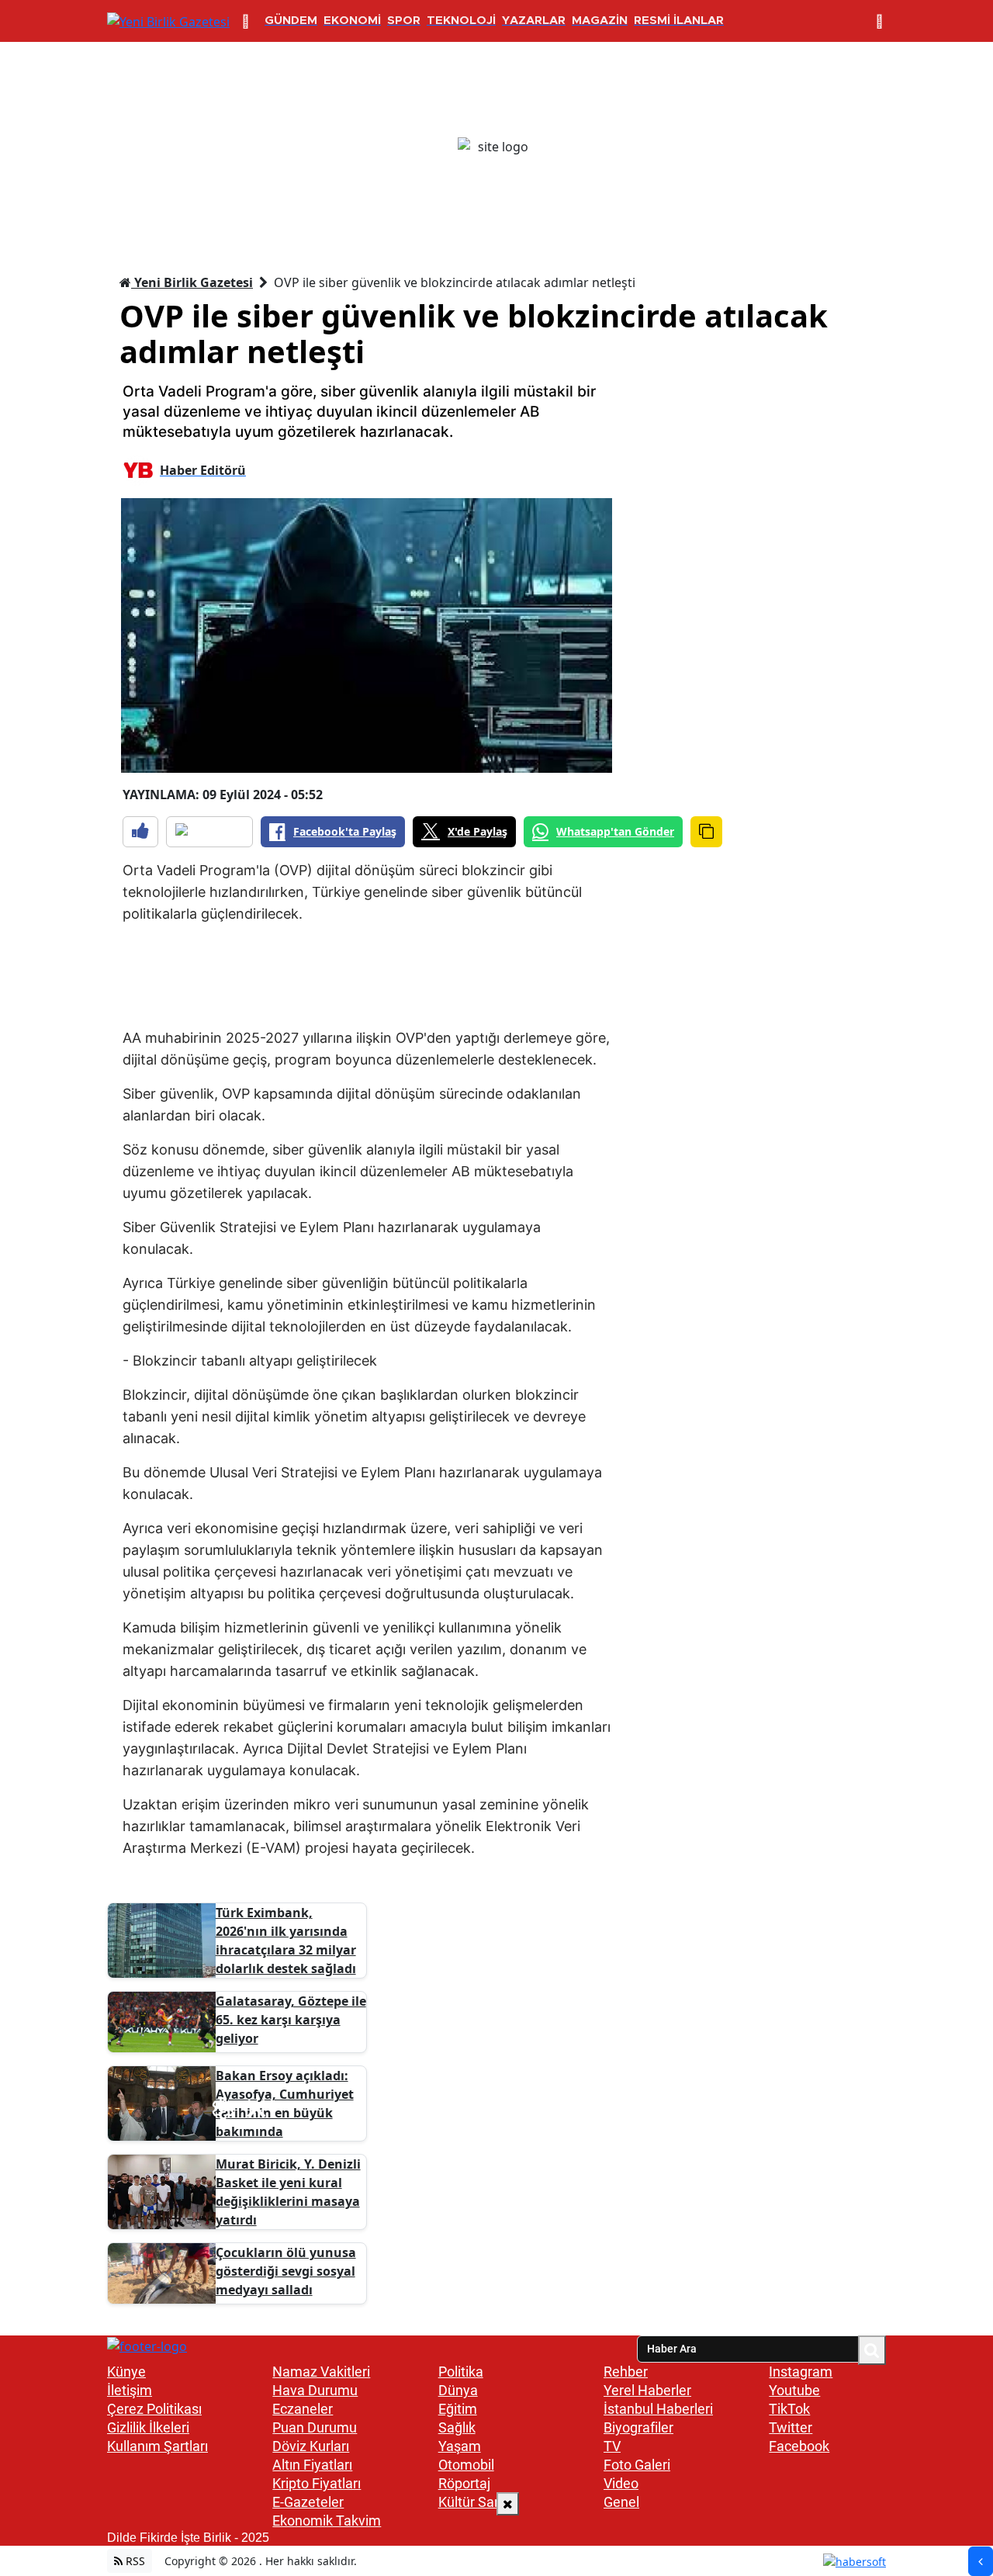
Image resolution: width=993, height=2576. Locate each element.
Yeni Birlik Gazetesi (192, 282)
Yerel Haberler (647, 2390)
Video (621, 2483)
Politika (461, 2372)
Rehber (626, 2372)
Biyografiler (638, 2427)
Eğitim (458, 2409)
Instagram (801, 2372)
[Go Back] (981, 2561)
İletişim (130, 2390)
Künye (126, 2372)
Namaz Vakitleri (321, 2372)
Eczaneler (303, 2409)
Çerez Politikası (154, 2409)
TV (612, 2446)
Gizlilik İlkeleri (148, 2427)
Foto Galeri (637, 2465)
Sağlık (457, 2427)
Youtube (794, 2390)
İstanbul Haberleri (658, 2409)
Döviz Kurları (311, 2446)
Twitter (791, 2427)
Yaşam (460, 2446)
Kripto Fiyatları (317, 2483)
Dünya (458, 2390)
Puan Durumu (315, 2427)
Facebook (799, 2446)
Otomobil (466, 2465)
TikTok (789, 2409)
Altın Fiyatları (312, 2465)
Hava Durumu (315, 2390)
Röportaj (464, 2483)
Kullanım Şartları (157, 2446)
